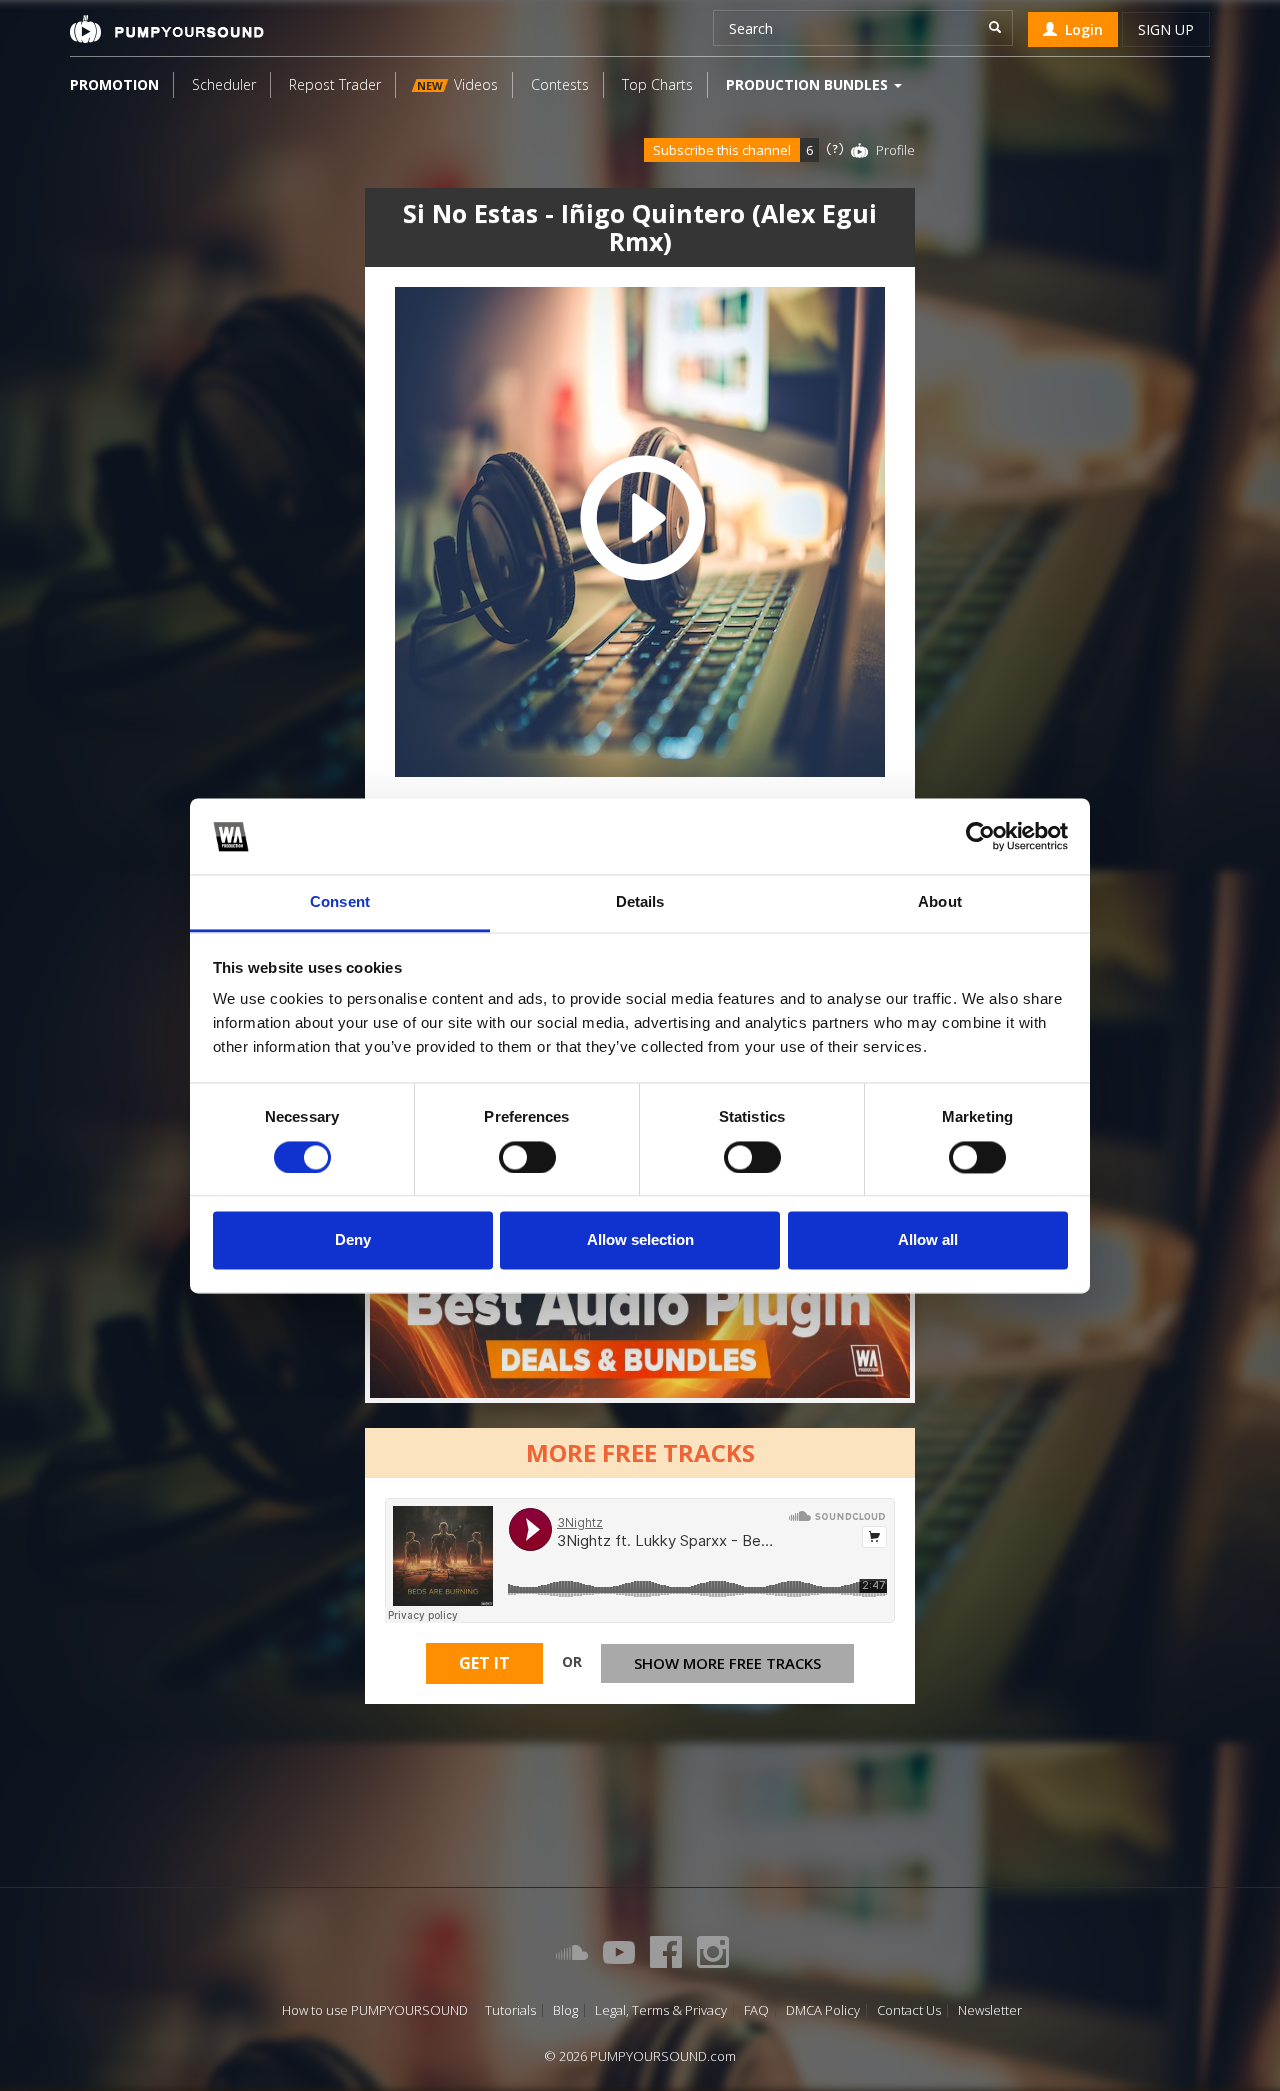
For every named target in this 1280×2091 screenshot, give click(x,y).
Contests (560, 84)
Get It (484, 1663)
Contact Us (909, 2010)
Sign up (1166, 29)
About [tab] (940, 902)
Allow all (928, 1240)
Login (1080, 29)
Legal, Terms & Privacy (661, 2010)
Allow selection (640, 1240)
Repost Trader (335, 84)
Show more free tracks (727, 1663)
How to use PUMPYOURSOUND (375, 2010)
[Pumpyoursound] (167, 29)
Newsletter (990, 2010)
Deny (353, 1240)
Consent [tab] (340, 902)
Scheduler (224, 84)
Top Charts (657, 84)
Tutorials (510, 2010)
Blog (565, 2010)
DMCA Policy (823, 2010)
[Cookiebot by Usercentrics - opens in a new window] (980, 836)
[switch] (527, 1157)
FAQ (756, 2010)
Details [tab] (640, 902)
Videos (457, 84)
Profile (895, 150)
